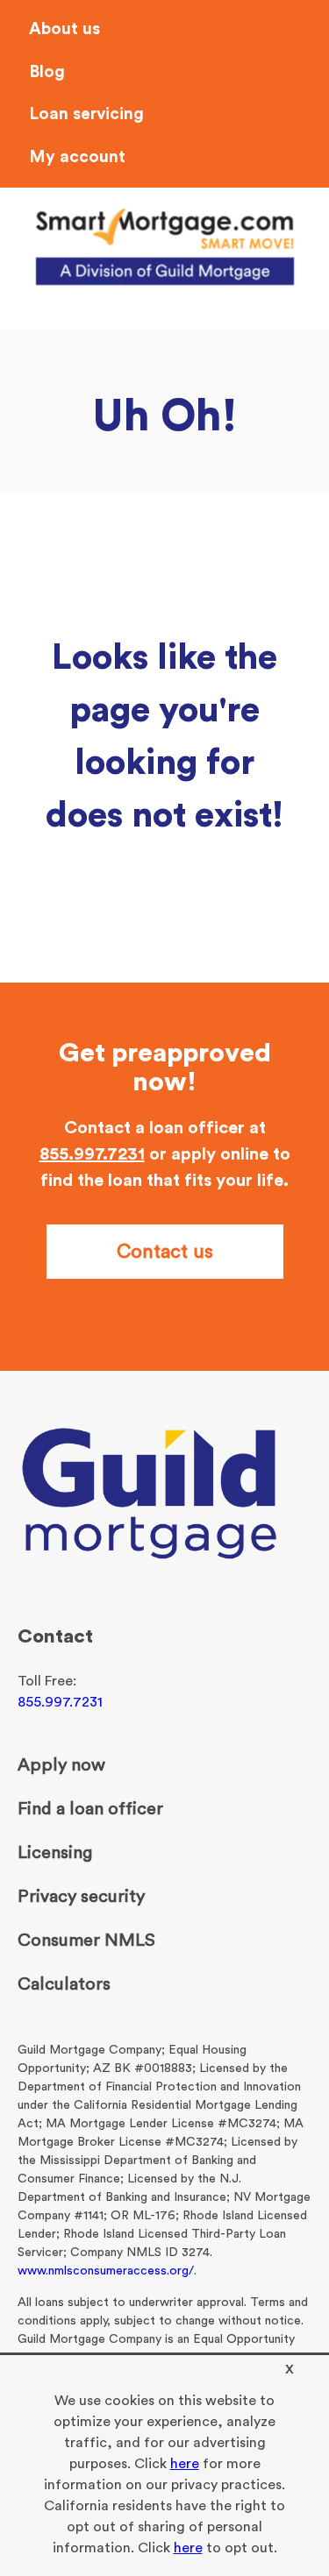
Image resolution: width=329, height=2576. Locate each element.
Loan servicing (86, 114)
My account (77, 157)
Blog (47, 72)
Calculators (64, 1984)
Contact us (165, 1252)
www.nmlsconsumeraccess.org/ (106, 2271)
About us (64, 29)
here (185, 2464)
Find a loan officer (90, 1809)
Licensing (55, 1853)
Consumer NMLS (86, 1941)
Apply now (61, 1765)
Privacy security (81, 1897)
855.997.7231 (92, 1154)
